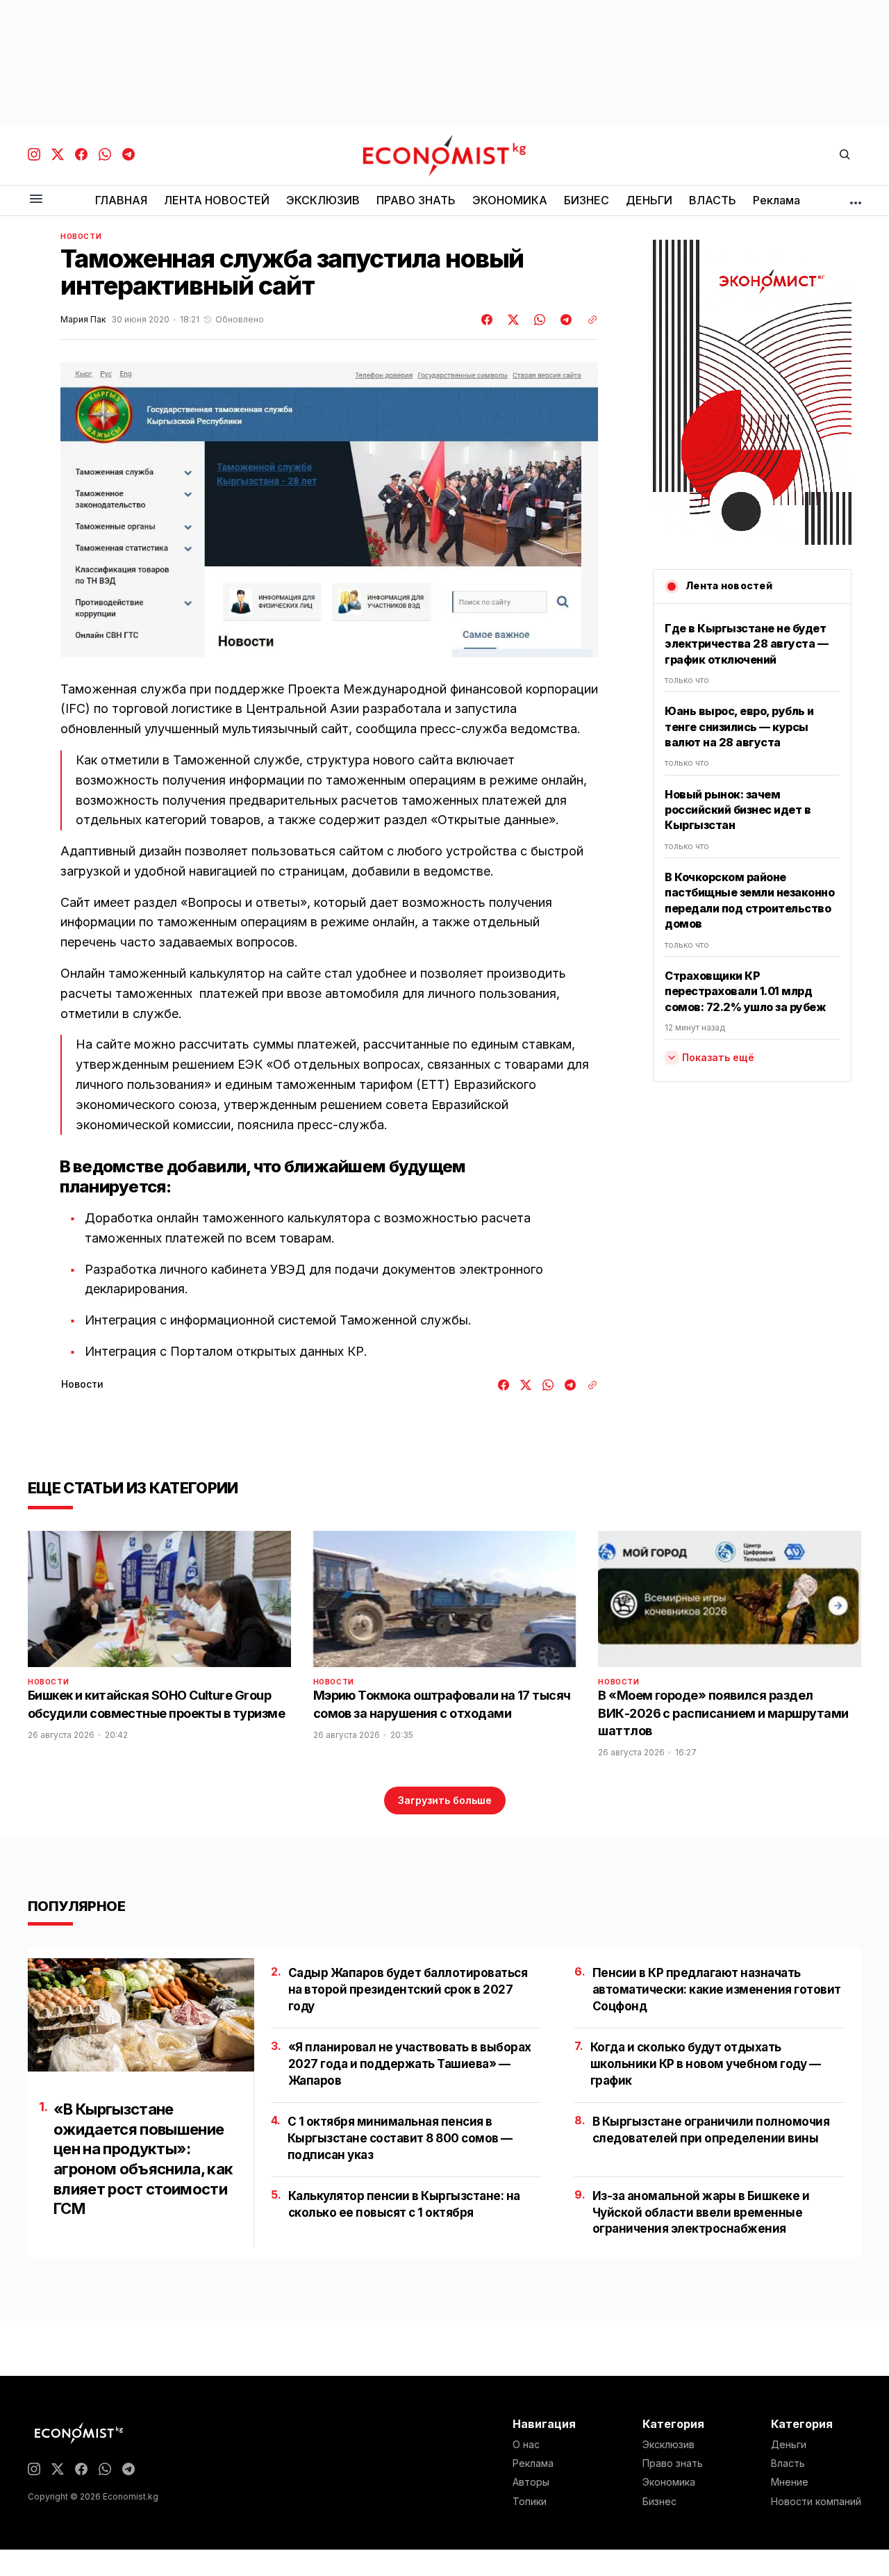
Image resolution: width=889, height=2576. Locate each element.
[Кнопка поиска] (845, 155)
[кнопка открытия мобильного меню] (36, 200)
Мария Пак (83, 320)
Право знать (673, 2463)
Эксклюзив (668, 2445)
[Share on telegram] (564, 320)
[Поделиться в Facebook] (488, 320)
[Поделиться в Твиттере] (511, 320)
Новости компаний (816, 2502)
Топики (530, 2502)
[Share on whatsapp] (538, 320)
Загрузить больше (445, 1800)
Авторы (531, 2482)
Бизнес (659, 2502)
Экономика (669, 2482)
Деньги (789, 2445)
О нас (526, 2445)
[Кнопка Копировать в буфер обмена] (588, 320)
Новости (81, 236)
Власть (788, 2463)
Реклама (533, 2463)
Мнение (790, 2482)
